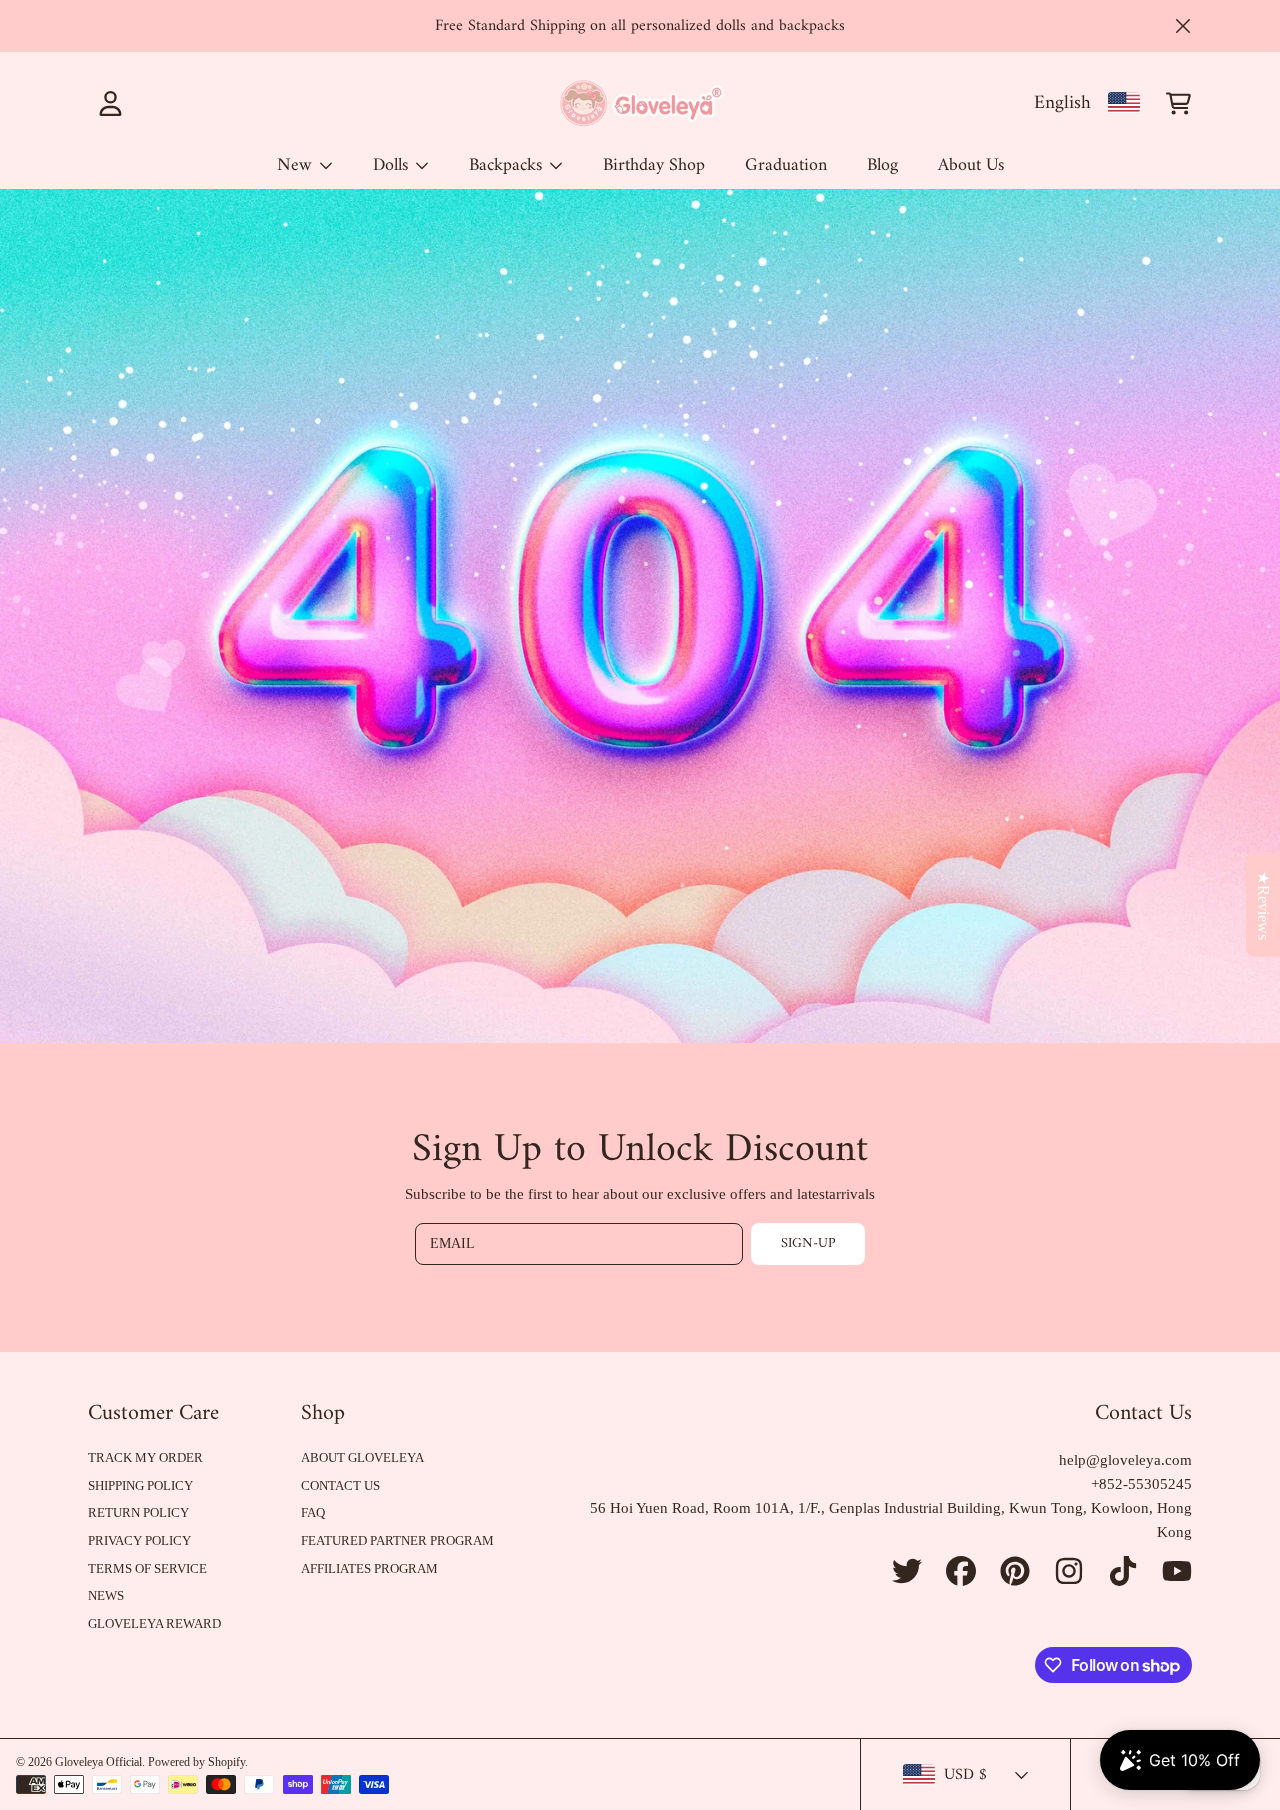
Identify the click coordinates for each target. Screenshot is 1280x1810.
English (1062, 103)
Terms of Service (147, 1568)
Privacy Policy (139, 1540)
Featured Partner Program (397, 1540)
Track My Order (145, 1457)
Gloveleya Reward (154, 1623)
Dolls (393, 165)
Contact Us (340, 1485)
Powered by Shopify (196, 1762)
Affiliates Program (369, 1568)
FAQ (313, 1512)
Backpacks (508, 165)
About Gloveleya (362, 1457)
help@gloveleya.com (1125, 1460)
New (297, 165)
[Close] (1183, 26)
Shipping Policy (140, 1485)
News (106, 1595)
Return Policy (138, 1512)
